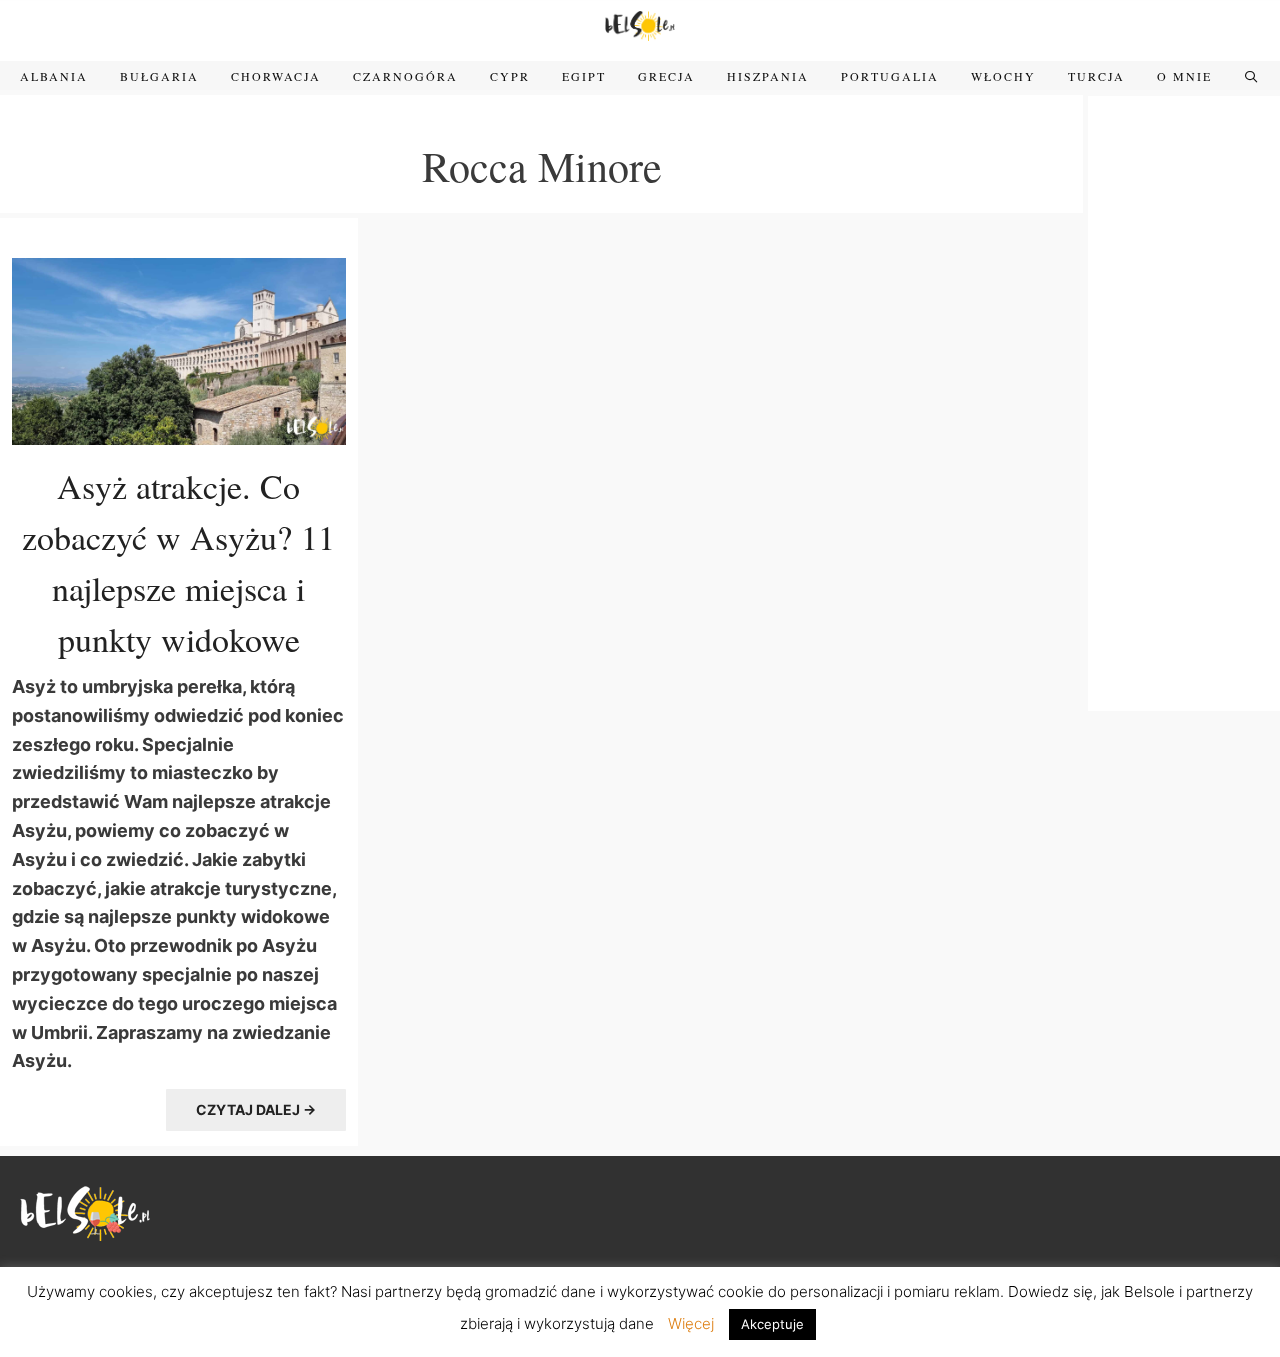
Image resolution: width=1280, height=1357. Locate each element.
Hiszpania (768, 76)
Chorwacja (276, 76)
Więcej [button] (691, 1323)
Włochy (1003, 76)
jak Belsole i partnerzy (1177, 1291)
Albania (54, 76)
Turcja (1096, 76)
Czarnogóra (405, 76)
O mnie (1184, 76)
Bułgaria (159, 76)
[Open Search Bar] (1251, 76)
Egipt (584, 76)
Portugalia (890, 76)
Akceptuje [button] (772, 1324)
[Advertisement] (1184, 401)
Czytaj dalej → (256, 1109)
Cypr (510, 76)
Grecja (666, 76)
